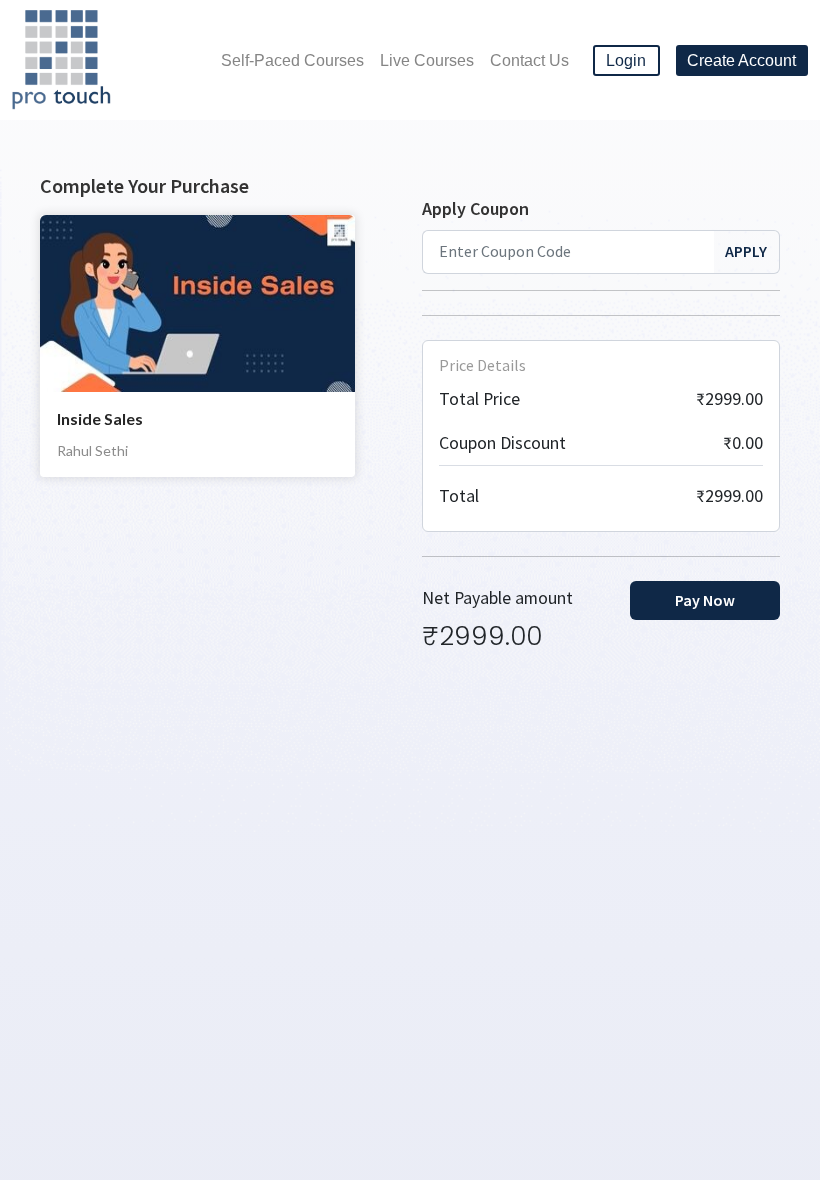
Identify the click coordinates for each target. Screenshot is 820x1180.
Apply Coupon (475, 209)
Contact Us (529, 60)
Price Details (482, 365)
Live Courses (427, 60)
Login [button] (626, 60)
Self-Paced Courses (292, 60)
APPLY (746, 251)
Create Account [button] (741, 60)
